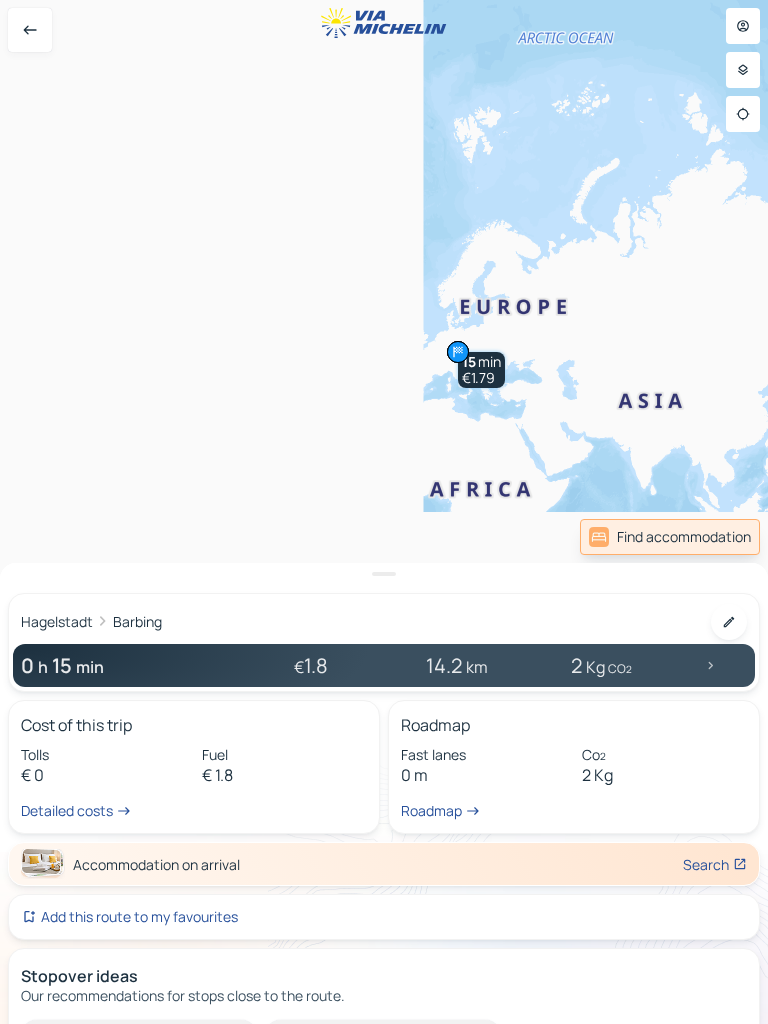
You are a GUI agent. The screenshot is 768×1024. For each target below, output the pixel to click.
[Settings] (743, 70)
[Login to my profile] (743, 26)
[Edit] (729, 622)
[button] (481, 370)
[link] (670, 537)
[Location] (743, 114)
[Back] (30, 30)
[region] (384, 512)
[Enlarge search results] (384, 574)
